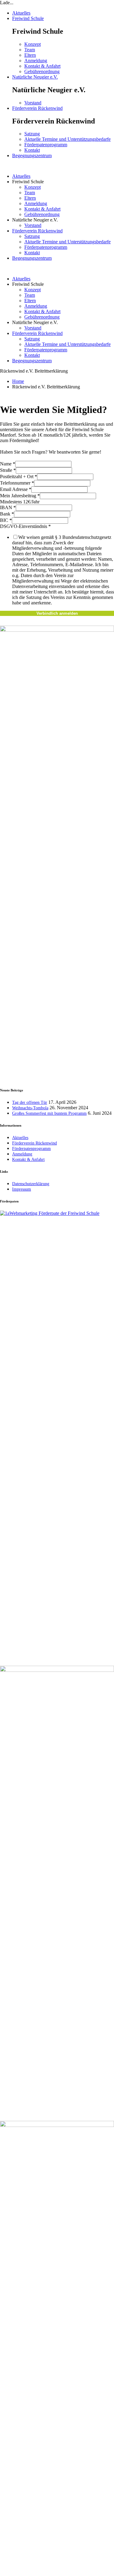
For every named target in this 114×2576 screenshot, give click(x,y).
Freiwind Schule (28, 18)
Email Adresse (16, 489)
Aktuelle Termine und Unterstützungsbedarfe (67, 139)
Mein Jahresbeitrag (20, 496)
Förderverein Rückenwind (37, 108)
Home (18, 381)
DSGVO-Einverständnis (25, 526)
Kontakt (32, 150)
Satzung (32, 134)
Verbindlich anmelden (57, 613)
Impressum (22, 1189)
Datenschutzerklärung (31, 1184)
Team (30, 50)
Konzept (33, 44)
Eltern (30, 55)
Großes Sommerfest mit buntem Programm (49, 1113)
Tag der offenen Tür (30, 1102)
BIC (6, 520)
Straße (8, 470)
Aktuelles (21, 13)
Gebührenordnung (42, 71)
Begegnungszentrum (32, 156)
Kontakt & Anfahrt (42, 66)
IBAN (8, 507)
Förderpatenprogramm (46, 145)
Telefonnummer (17, 483)
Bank (7, 514)
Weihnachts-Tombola (30, 1108)
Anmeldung (36, 61)
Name (8, 464)
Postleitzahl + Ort (19, 477)
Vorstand (33, 103)
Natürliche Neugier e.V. (35, 77)
